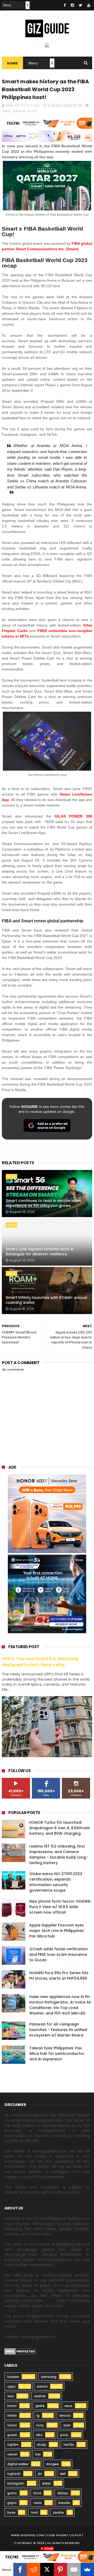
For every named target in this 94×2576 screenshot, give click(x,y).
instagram (16, 2483)
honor (12, 2406)
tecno (12, 2425)
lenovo (65, 2416)
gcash (12, 2435)
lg (38, 2416)
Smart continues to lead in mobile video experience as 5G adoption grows (44, 1203)
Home (12, 63)
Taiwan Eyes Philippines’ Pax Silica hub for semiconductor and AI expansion (57, 2054)
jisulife (58, 2512)
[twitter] (81, 5)
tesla (38, 2503)
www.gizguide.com (27, 2535)
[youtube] (89, 5)
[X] (47, 2569)
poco (64, 2435)
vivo (11, 2396)
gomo (12, 2493)
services (19, 111)
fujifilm (13, 2445)
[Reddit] (34, 2569)
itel (38, 2454)
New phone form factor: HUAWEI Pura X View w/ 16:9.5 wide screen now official (60, 1907)
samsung (49, 2377)
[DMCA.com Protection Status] (20, 2353)
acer (67, 2425)
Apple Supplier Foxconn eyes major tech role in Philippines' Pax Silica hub (57, 1931)
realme (40, 2396)
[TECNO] (47, 2557)
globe (40, 2406)
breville (64, 2503)
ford (34, 2512)
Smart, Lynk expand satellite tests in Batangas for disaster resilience (40, 1252)
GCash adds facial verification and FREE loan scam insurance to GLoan (58, 1954)
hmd (37, 2493)
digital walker (18, 2464)
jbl (40, 2474)
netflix (69, 2445)
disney (63, 2493)
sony (40, 2425)
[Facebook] (20, 2569)
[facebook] (65, 5)
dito (39, 2435)
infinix (12, 2416)
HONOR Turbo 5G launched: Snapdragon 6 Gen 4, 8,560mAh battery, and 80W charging (60, 1828)
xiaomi (42, 2386)
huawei (13, 2377)
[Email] (74, 2569)
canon (12, 2454)
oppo (11, 2386)
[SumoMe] (87, 2569)
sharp (42, 2445)
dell (63, 2474)
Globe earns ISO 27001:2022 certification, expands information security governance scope (56, 1882)
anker (46, 2483)
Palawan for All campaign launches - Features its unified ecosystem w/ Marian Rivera (58, 2030)
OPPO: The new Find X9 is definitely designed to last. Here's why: (40, 1662)
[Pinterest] (60, 2569)
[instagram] (72, 5)
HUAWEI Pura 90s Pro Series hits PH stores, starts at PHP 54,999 (59, 1976)
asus (68, 2406)
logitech (14, 2474)
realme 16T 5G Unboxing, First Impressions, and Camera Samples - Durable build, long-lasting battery (59, 1855)
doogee (52, 2464)
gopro (12, 2503)
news (7, 111)
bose (11, 2512)
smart (32, 111)
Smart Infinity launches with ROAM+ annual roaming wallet (46, 1300)
